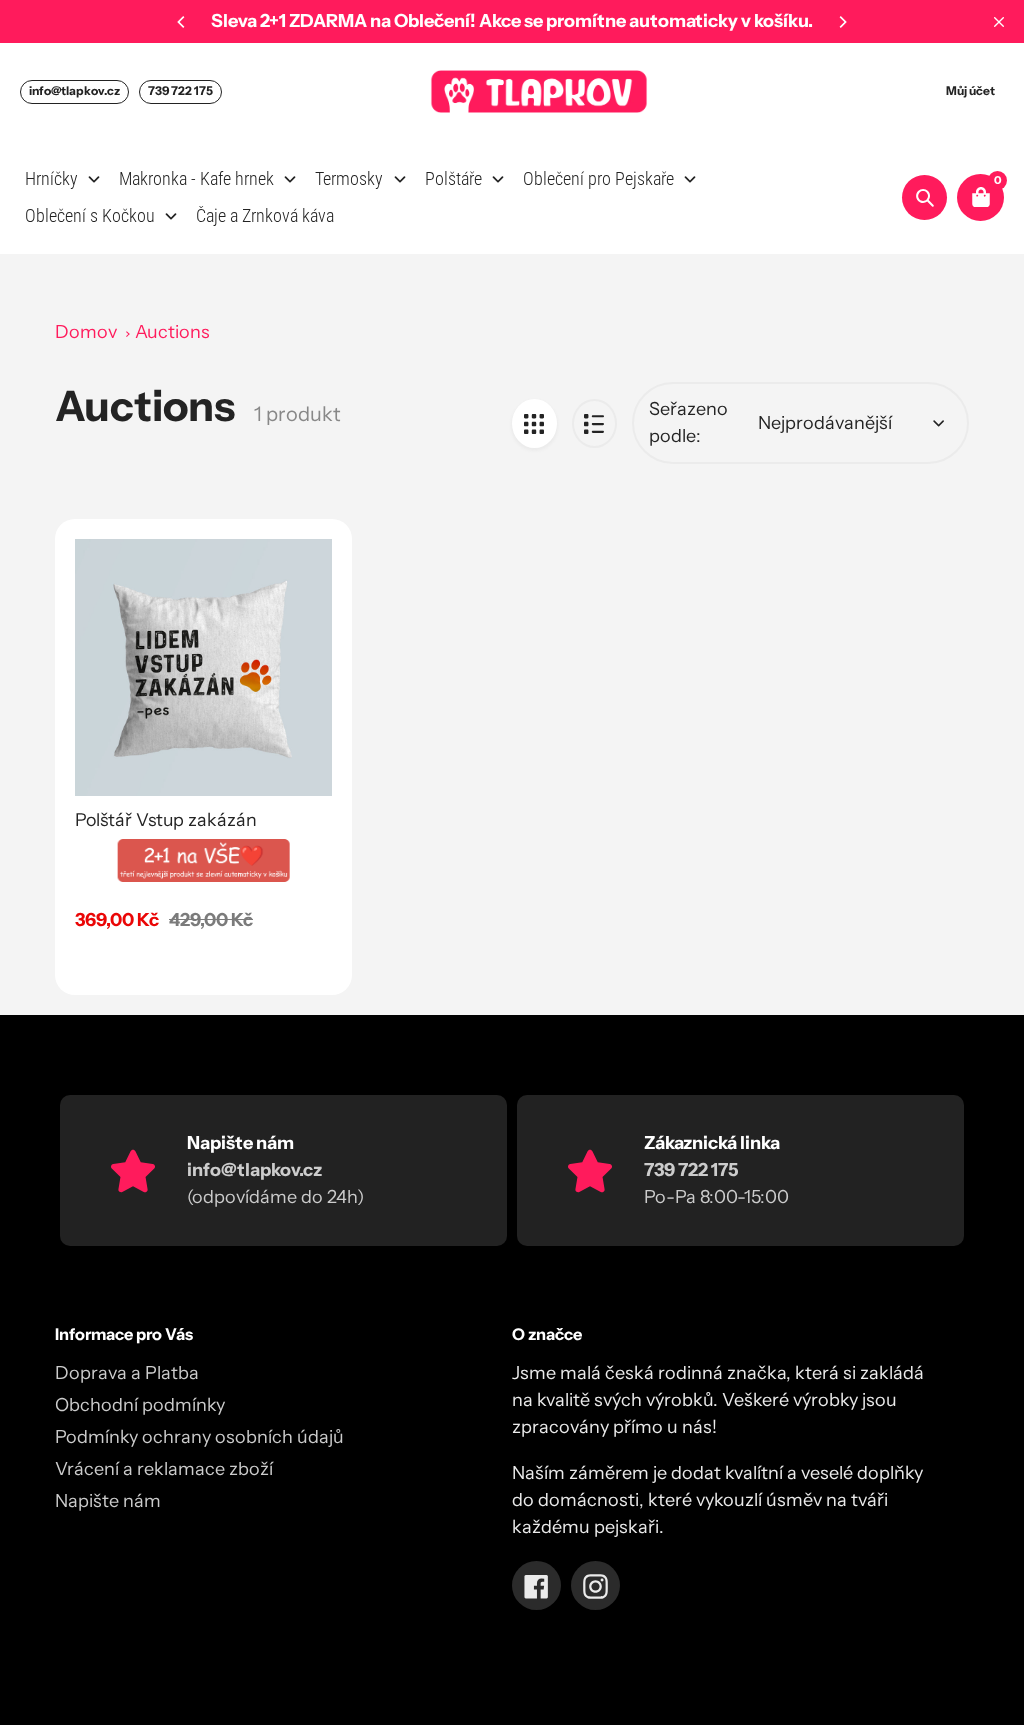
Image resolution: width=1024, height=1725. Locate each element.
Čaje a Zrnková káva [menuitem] (265, 215)
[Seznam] (594, 423)
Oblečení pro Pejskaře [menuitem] (598, 178)
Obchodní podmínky (140, 1405)
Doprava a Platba (127, 1373)
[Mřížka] (534, 423)
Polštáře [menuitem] (453, 178)
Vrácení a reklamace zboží (164, 1469)
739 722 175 (180, 90)
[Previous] (182, 22)
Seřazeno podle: (688, 422)
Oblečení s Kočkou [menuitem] (90, 215)
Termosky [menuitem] (349, 178)
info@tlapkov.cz (74, 90)
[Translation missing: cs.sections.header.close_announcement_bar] (999, 22)
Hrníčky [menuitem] (51, 178)
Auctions (172, 332)
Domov (86, 332)
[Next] (842, 22)
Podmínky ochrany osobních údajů (199, 1437)
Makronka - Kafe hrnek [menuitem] (196, 178)
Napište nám (108, 1501)
